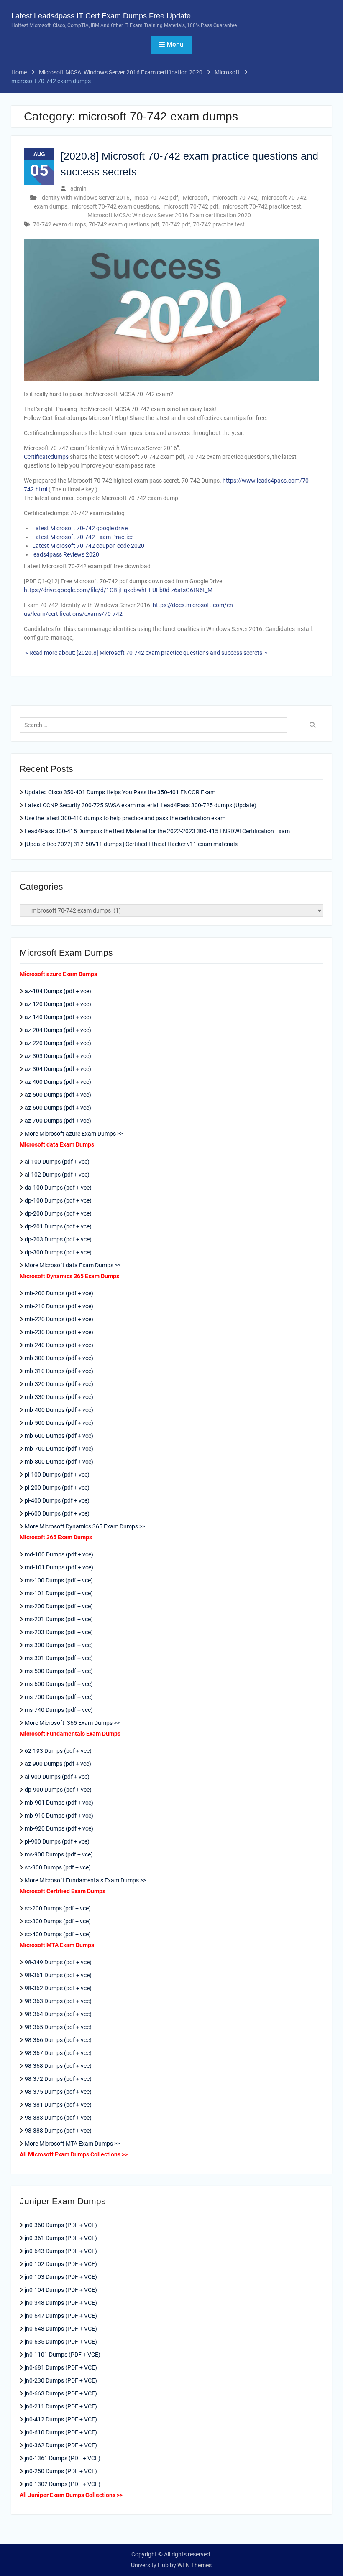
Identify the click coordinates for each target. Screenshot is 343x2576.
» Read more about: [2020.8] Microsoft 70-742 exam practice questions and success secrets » (146, 653)
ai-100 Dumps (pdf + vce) (57, 1162)
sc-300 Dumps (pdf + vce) (58, 1921)
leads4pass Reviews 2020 (66, 554)
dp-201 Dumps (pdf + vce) (58, 1226)
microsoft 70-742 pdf (191, 206)
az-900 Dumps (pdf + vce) (58, 1764)
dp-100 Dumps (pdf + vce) (58, 1200)
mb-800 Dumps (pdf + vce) (59, 1462)
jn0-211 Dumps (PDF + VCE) (61, 2406)
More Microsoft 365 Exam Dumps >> (72, 1723)
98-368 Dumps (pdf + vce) (58, 2066)
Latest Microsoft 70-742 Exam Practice (83, 537)
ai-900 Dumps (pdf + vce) (57, 1777)
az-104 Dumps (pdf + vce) (58, 991)
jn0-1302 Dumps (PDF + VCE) (63, 2484)
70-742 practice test (219, 224)
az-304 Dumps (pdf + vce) (58, 1069)
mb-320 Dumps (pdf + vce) (59, 1384)
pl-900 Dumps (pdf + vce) (57, 1841)
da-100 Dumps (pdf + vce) (58, 1188)
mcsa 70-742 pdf (156, 198)
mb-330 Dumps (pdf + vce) (59, 1397)
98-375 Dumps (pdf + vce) (58, 2092)
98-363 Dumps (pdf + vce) (58, 2001)
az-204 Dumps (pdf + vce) (58, 1030)
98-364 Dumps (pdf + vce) (58, 2014)
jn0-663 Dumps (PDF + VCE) (61, 2393)
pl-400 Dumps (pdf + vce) (57, 1500)
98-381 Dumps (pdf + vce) (58, 2105)
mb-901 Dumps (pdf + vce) (59, 1803)
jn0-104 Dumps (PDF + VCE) (61, 2290)
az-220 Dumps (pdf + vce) (58, 1043)
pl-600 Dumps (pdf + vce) (57, 1513)
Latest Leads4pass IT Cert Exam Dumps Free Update (101, 16)
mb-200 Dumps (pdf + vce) (59, 1293)
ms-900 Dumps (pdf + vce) (59, 1854)
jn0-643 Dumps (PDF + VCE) (61, 2251)
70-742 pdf (176, 224)
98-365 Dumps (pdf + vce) (58, 2027)
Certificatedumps (46, 457)
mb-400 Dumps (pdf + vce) (59, 1410)
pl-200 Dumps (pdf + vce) (57, 1488)
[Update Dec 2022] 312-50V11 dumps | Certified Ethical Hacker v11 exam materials (131, 844)
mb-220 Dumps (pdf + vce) (59, 1319)
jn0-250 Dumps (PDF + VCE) (61, 2471)
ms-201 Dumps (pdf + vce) (59, 1619)
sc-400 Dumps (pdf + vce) (58, 1934)
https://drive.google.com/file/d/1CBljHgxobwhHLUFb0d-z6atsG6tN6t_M (118, 590)
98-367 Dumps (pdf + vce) (58, 2053)
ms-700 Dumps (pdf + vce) (59, 1697)
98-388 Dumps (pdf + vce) (58, 2131)
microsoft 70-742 (235, 198)
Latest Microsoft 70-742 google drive (80, 528)
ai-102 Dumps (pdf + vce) (57, 1175)
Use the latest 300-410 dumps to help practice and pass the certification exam (125, 818)
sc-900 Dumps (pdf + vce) (58, 1867)
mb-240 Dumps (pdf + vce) (59, 1345)
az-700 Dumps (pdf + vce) (58, 1121)
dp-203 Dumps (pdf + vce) (58, 1239)
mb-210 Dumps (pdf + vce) (59, 1306)
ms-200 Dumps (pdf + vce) (59, 1606)
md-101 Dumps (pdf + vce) (59, 1567)
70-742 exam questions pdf (124, 224)
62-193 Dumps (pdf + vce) (58, 1751)
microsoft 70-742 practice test (262, 206)
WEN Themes (195, 2565)
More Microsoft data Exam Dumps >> (73, 1265)
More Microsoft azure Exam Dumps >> (74, 1134)
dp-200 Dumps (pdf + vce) (58, 1213)
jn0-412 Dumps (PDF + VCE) (61, 2419)
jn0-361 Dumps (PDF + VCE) (61, 2238)
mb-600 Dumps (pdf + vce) (59, 1436)
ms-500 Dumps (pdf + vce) (59, 1671)
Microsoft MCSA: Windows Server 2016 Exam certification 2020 (169, 215)
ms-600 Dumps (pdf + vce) (59, 1684)
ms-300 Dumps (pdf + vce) (59, 1645)
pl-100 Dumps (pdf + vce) (57, 1475)
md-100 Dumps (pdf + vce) (59, 1554)
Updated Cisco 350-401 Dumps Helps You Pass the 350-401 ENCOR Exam (120, 792)
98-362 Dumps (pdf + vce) (58, 1988)
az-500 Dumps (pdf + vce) (58, 1095)
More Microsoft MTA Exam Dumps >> (73, 2144)
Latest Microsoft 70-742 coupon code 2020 (88, 546)
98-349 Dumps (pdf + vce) (58, 1962)
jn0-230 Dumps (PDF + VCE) (61, 2380)
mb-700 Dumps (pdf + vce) (59, 1449)
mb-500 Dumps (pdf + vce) (59, 1423)
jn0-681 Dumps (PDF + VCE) (61, 2367)
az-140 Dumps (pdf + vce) (58, 1017)
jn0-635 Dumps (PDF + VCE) (61, 2342)
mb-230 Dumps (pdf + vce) (59, 1332)
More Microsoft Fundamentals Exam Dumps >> (85, 1880)
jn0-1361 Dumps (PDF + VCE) (63, 2458)
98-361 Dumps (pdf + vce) (58, 1975)
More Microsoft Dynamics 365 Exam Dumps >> (85, 1526)
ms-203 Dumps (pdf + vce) (59, 1632)
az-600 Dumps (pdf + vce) (58, 1108)
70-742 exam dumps (60, 224)
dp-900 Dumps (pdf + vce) (58, 1790)
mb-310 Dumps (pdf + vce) (59, 1371)
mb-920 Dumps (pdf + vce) (59, 1828)
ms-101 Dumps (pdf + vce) (59, 1593)
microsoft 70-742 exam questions (115, 206)
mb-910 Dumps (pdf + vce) (59, 1816)
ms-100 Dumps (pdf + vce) (59, 1580)
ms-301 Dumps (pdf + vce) (59, 1658)
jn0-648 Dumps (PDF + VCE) (61, 2329)
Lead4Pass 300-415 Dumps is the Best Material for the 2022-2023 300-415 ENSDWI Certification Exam (157, 831)
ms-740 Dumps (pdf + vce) (59, 1710)
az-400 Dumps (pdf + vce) (58, 1082)
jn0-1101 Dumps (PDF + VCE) (63, 2355)
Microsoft (195, 198)
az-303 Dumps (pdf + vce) (58, 1056)
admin (78, 188)
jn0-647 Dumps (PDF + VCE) (61, 2316)
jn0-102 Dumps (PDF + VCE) (61, 2264)
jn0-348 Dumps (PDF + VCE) (61, 2303)
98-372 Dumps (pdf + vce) (58, 2079)
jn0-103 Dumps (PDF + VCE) (61, 2277)
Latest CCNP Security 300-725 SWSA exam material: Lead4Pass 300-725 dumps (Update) (141, 805)
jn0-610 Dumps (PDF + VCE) (61, 2432)
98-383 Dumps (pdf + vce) (58, 2118)
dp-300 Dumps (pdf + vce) (58, 1252)
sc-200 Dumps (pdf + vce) (58, 1908)
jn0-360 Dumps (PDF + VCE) (61, 2225)
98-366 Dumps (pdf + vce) (58, 2040)
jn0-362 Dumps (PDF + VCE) (61, 2445)
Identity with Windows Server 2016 (85, 198)
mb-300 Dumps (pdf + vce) (59, 1358)
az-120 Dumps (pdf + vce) (58, 1004)
